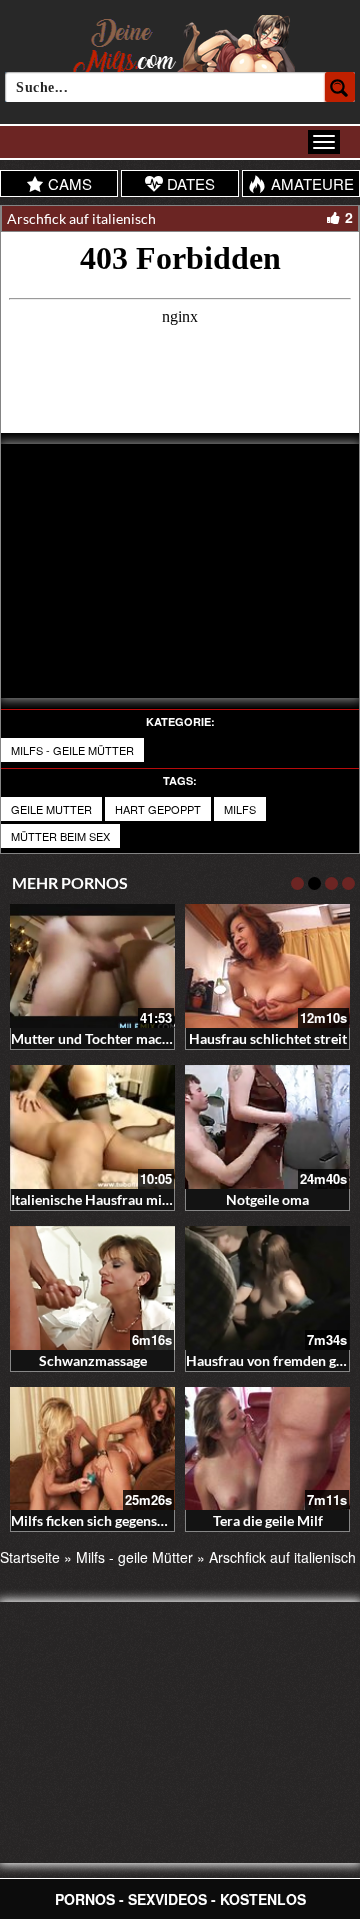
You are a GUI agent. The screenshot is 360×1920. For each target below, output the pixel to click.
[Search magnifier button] (340, 87)
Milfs (240, 809)
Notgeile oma (267, 1199)
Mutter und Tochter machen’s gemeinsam (138, 1038)
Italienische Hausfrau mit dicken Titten (131, 1199)
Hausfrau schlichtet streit (268, 1038)
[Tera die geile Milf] (267, 1449)
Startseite (30, 1557)
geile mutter (51, 809)
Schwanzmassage (93, 1360)
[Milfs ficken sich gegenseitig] (92, 1449)
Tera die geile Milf (268, 1520)
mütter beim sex (60, 836)
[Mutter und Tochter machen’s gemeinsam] (92, 966)
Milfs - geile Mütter (72, 750)
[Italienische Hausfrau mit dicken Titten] (92, 1127)
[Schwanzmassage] (92, 1288)
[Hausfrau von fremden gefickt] (267, 1288)
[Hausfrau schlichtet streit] (267, 966)
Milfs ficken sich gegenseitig (97, 1520)
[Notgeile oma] (267, 1127)
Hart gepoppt (158, 809)
